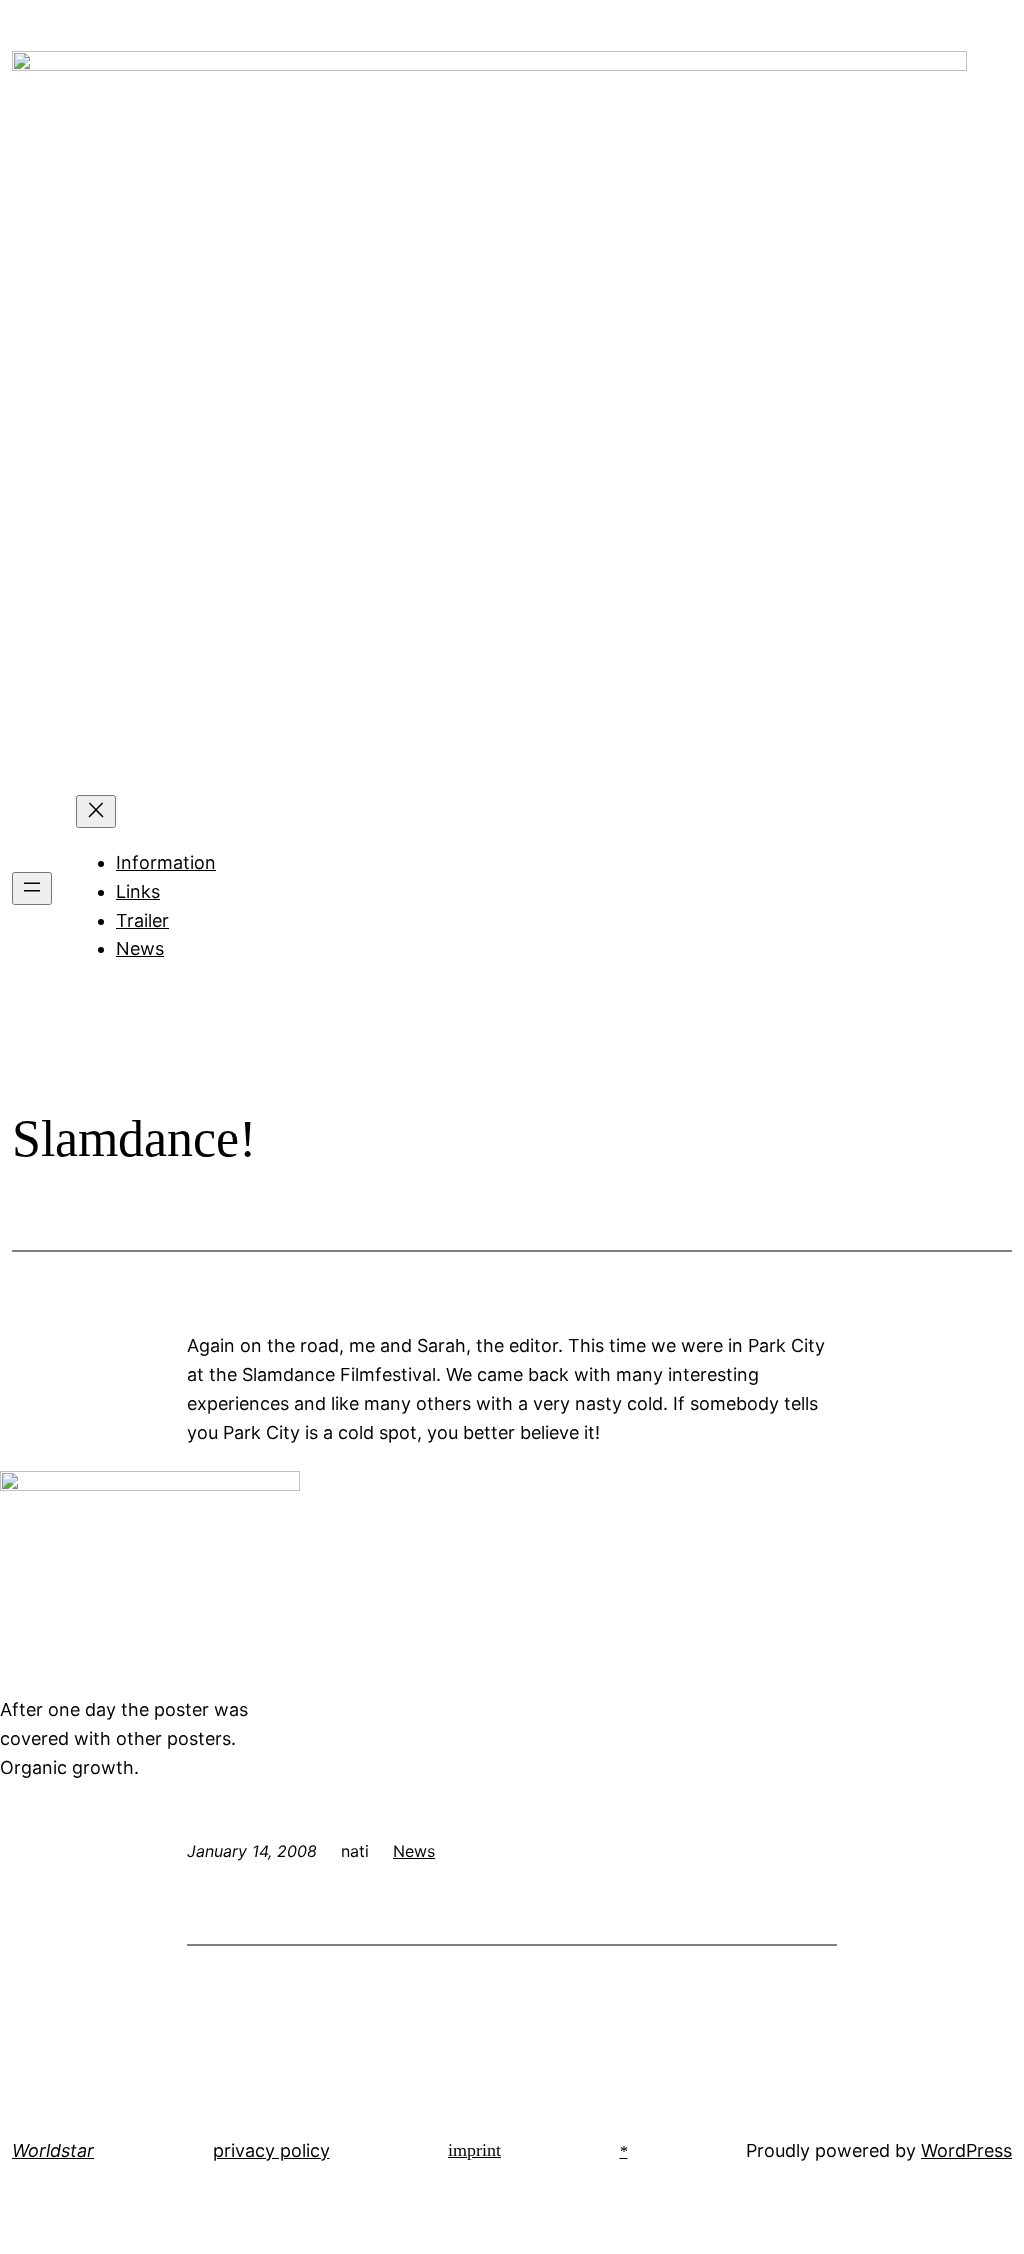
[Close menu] (96, 811)
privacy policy (271, 2150)
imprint (474, 2150)
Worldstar (53, 2150)
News (140, 948)
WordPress (966, 2150)
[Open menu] (32, 888)
